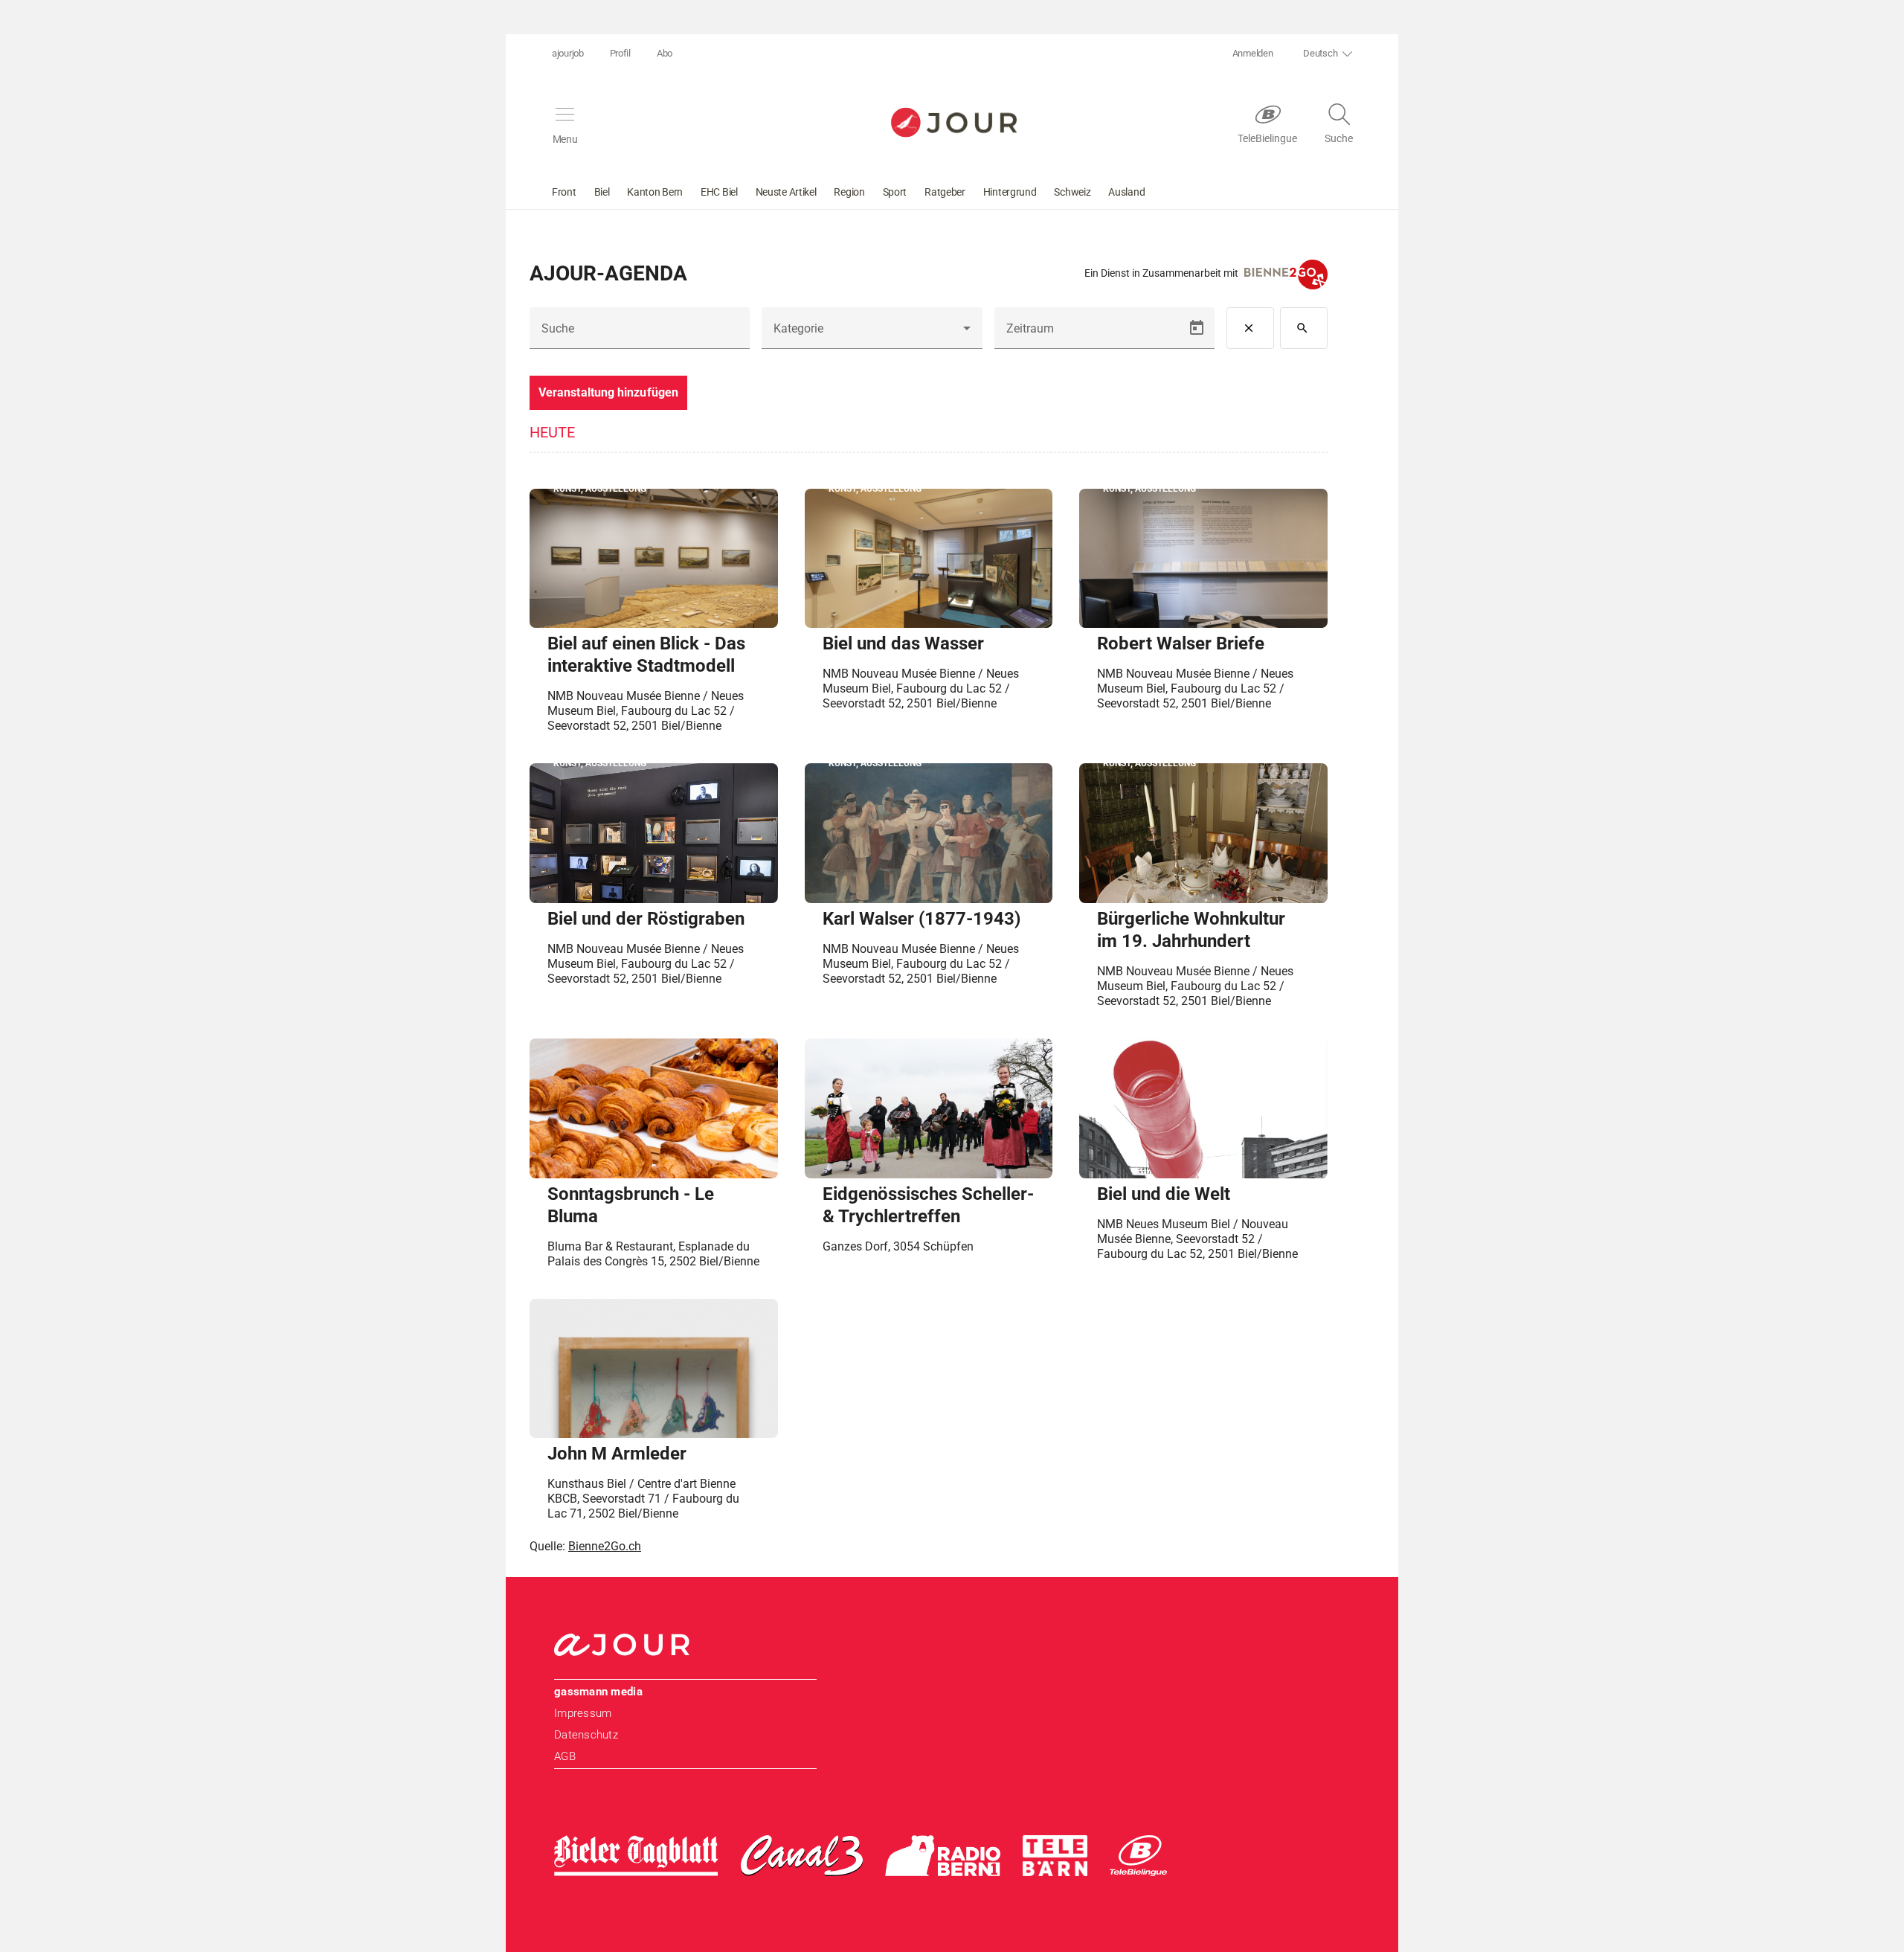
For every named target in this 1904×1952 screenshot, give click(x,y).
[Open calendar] (1197, 328)
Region (849, 192)
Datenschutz (586, 1735)
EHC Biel (719, 192)
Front (564, 192)
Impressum (583, 1713)
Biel (602, 192)
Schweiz (1072, 192)
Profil (620, 53)
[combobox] (872, 334)
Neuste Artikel (786, 192)
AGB (565, 1756)
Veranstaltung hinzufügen (608, 392)
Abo (665, 53)
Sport (895, 192)
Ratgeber (945, 192)
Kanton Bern (655, 192)
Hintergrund (1010, 192)
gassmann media (598, 1692)
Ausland (1126, 192)
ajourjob (568, 53)
